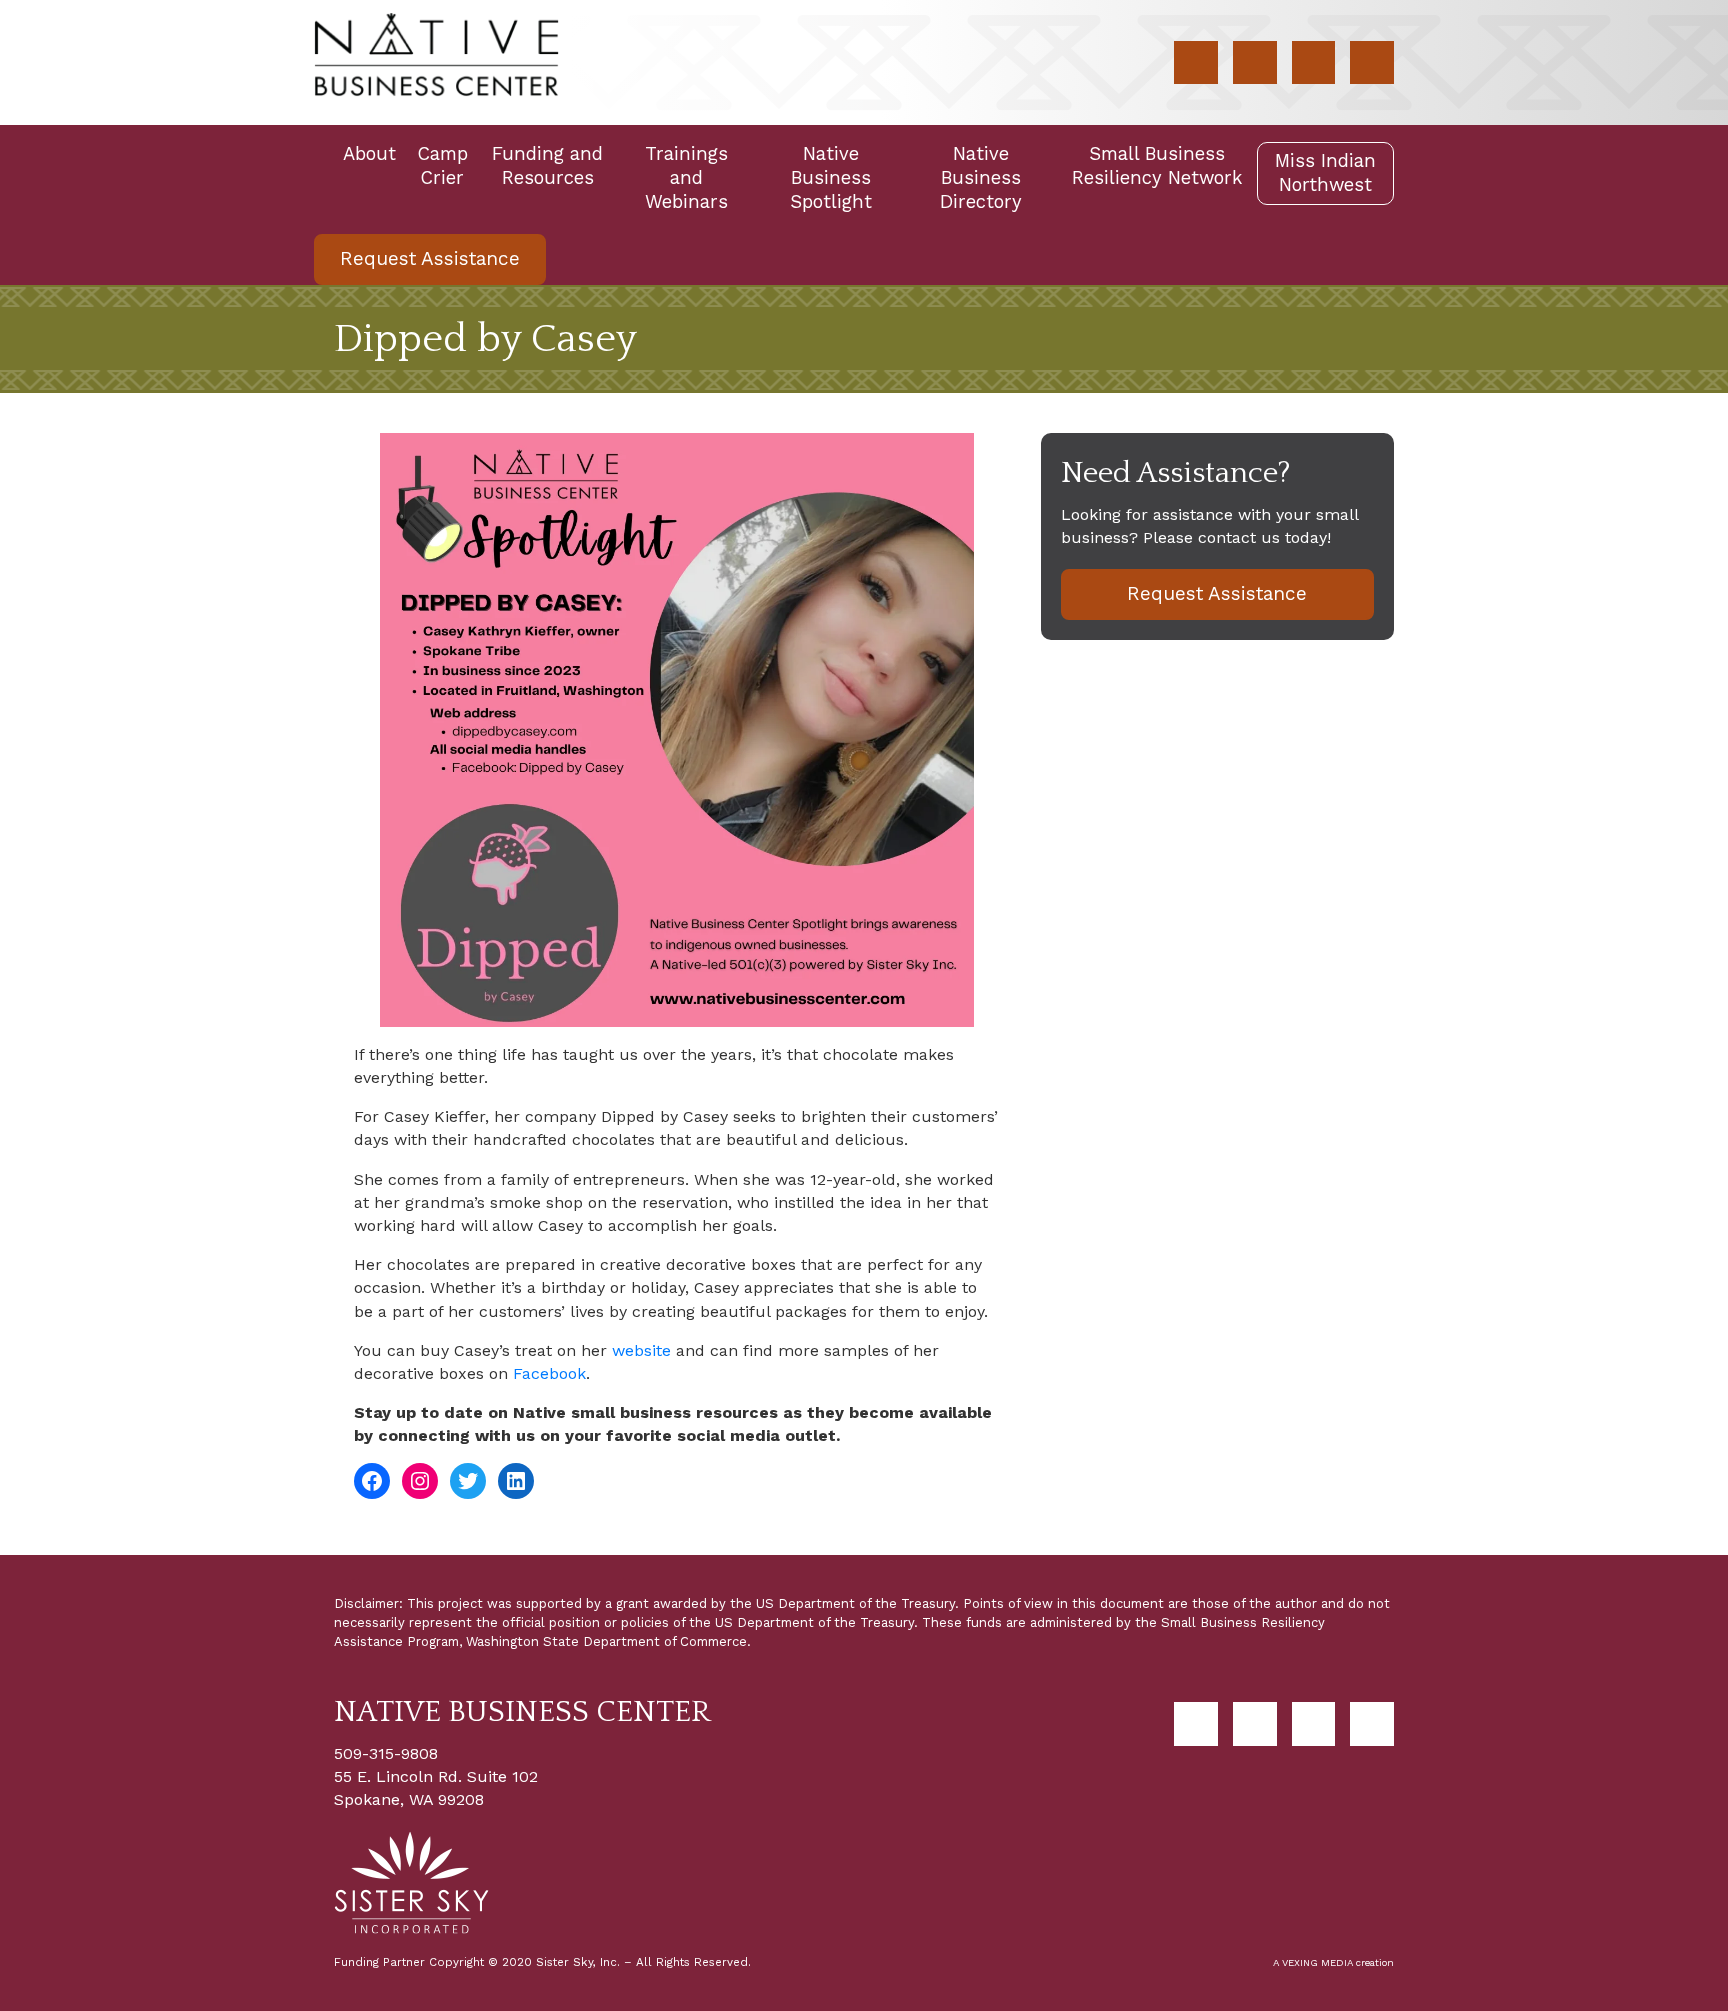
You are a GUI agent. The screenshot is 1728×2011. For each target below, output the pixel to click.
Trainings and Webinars (686, 177)
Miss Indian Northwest (1325, 172)
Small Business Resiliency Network (1157, 165)
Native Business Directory (981, 177)
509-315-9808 (386, 1753)
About (369, 153)
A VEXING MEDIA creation (1333, 1962)
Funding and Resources (547, 165)
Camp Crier (442, 165)
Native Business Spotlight (831, 177)
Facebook (549, 1373)
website (641, 1350)
